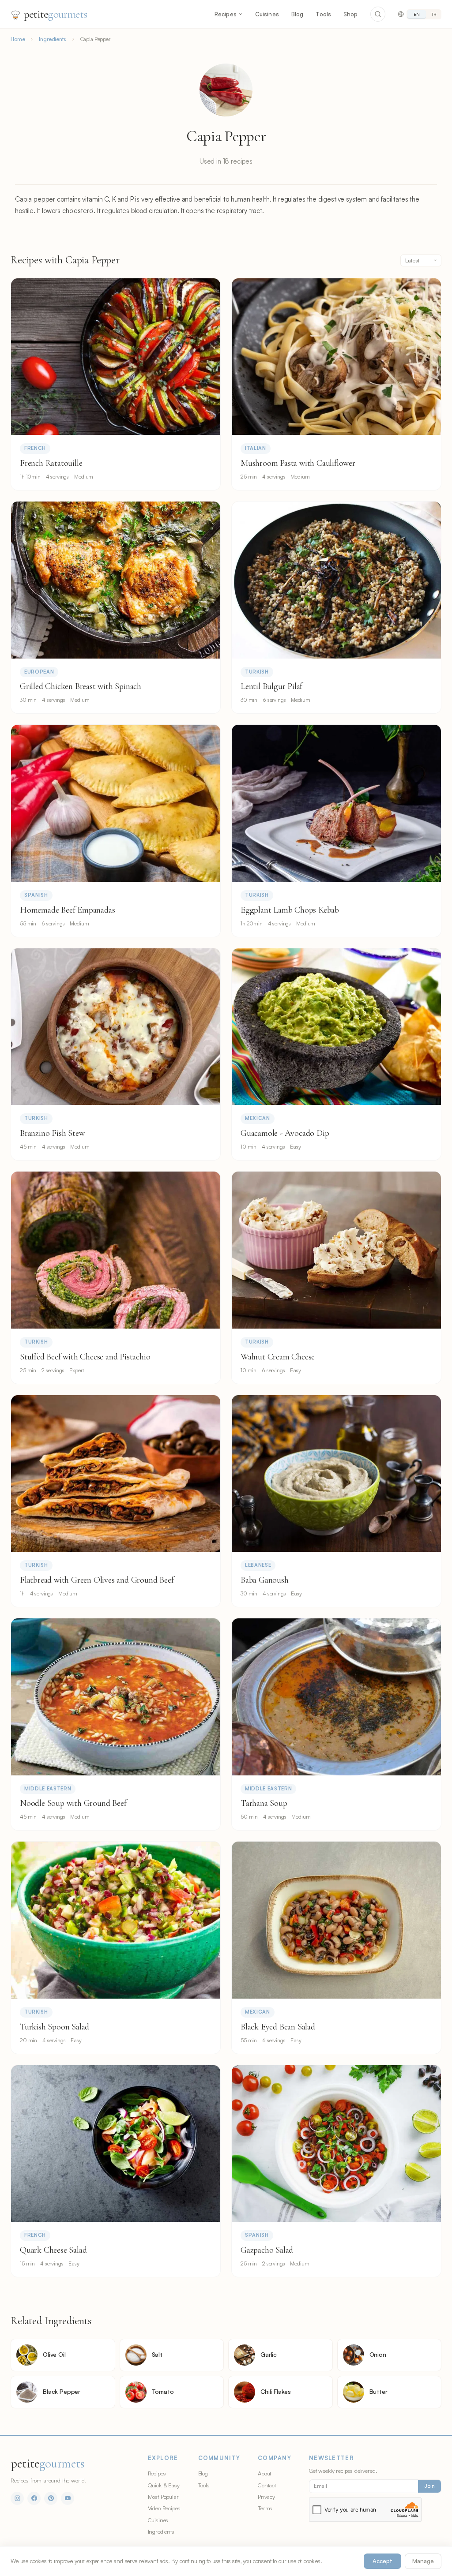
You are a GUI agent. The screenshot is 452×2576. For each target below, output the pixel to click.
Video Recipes (164, 2508)
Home (18, 39)
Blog (298, 14)
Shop (351, 14)
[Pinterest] (51, 2498)
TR (434, 14)
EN (417, 14)
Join (429, 2486)
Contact (267, 2485)
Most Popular (163, 2497)
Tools (323, 14)
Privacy (266, 2497)
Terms (265, 2508)
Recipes (226, 14)
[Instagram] (17, 2498)
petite (55, 14)
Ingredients (52, 39)
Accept (382, 2561)
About (264, 2473)
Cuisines (267, 14)
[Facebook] (34, 2498)
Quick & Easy (164, 2485)
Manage (423, 2561)
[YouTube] (68, 2498)
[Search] (378, 14)
